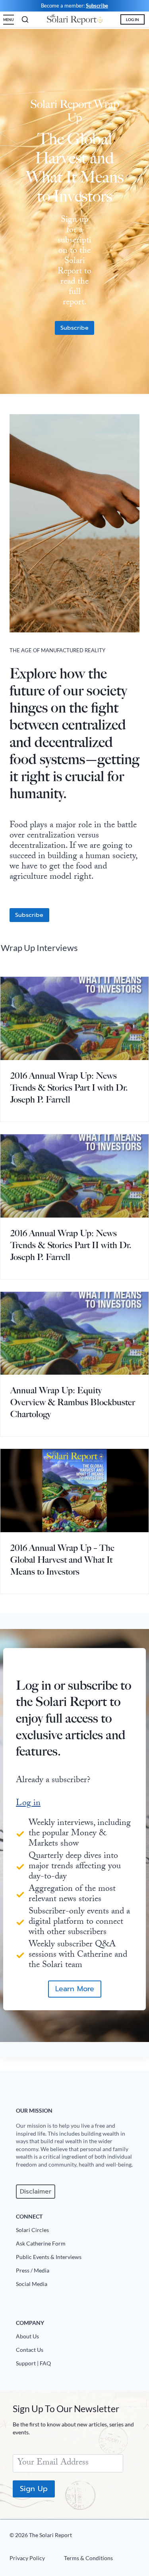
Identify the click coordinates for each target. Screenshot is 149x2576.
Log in (28, 1804)
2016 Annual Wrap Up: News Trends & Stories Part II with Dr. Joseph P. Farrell (71, 1245)
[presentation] (74, 1018)
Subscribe (97, 6)
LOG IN (133, 19)
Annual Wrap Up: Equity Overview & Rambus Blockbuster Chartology (73, 1402)
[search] (25, 19)
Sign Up (34, 2489)
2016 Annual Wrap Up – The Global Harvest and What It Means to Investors (62, 1560)
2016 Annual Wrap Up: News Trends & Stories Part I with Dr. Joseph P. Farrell (69, 1088)
